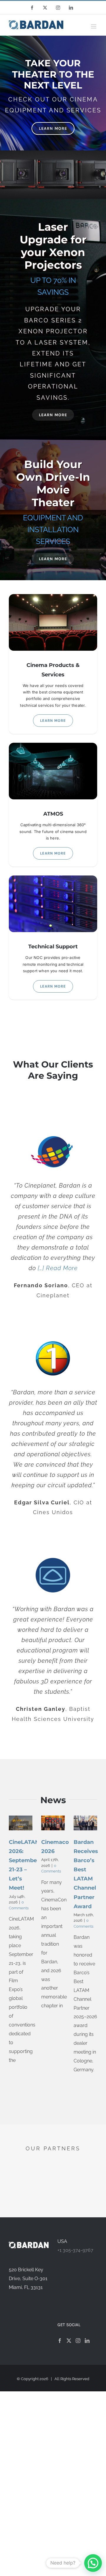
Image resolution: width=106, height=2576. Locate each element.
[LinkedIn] (87, 2341)
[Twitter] (69, 2341)
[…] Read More (58, 1268)
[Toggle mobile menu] (94, 26)
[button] (93, 2563)
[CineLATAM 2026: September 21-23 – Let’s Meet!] (21, 1823)
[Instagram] (78, 2341)
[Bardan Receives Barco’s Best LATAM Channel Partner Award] (85, 1823)
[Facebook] (60, 2341)
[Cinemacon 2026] (53, 1823)
